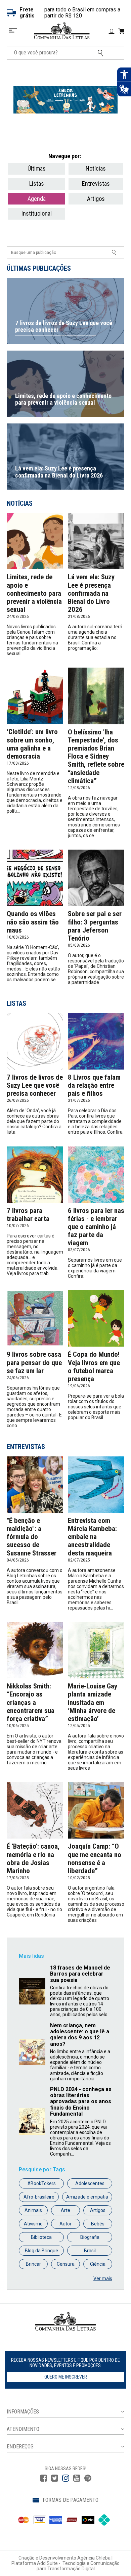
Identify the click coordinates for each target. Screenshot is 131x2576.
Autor (65, 2224)
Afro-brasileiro (39, 2197)
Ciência (98, 2264)
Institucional (37, 213)
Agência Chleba (94, 2558)
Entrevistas (96, 184)
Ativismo (33, 2224)
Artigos (96, 199)
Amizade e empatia (87, 2197)
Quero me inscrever (66, 2377)
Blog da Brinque (41, 2251)
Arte (65, 2210)
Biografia (90, 2237)
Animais (33, 2210)
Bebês (98, 2224)
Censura (66, 2264)
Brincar (33, 2264)
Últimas (37, 168)
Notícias (96, 168)
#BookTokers (41, 2183)
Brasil (90, 2251)
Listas (37, 184)
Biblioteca (41, 2237)
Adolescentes (90, 2183)
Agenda (37, 199)
